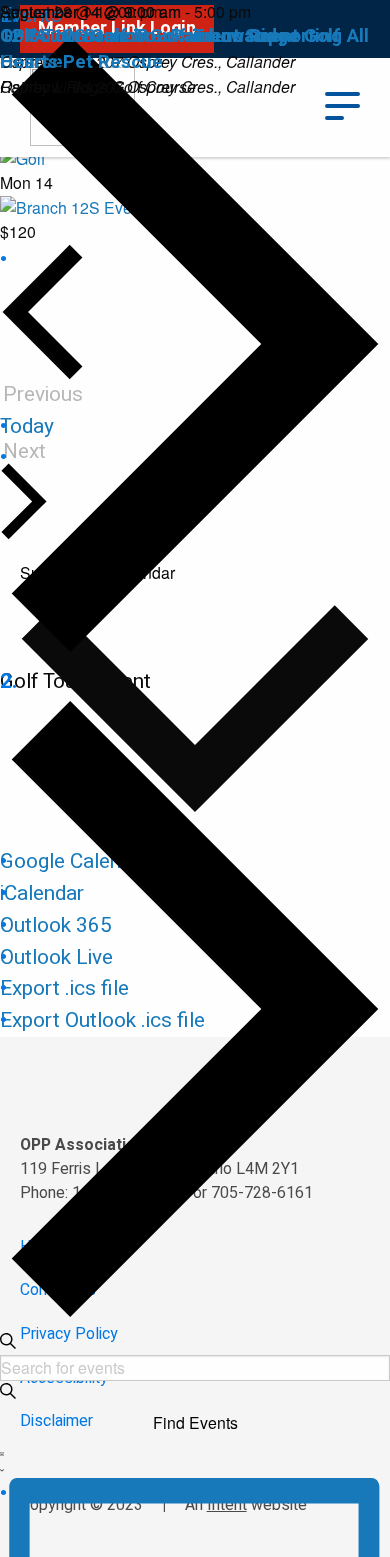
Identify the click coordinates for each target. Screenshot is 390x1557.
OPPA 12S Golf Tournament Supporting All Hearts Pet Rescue (184, 49)
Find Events (195, 1422)
